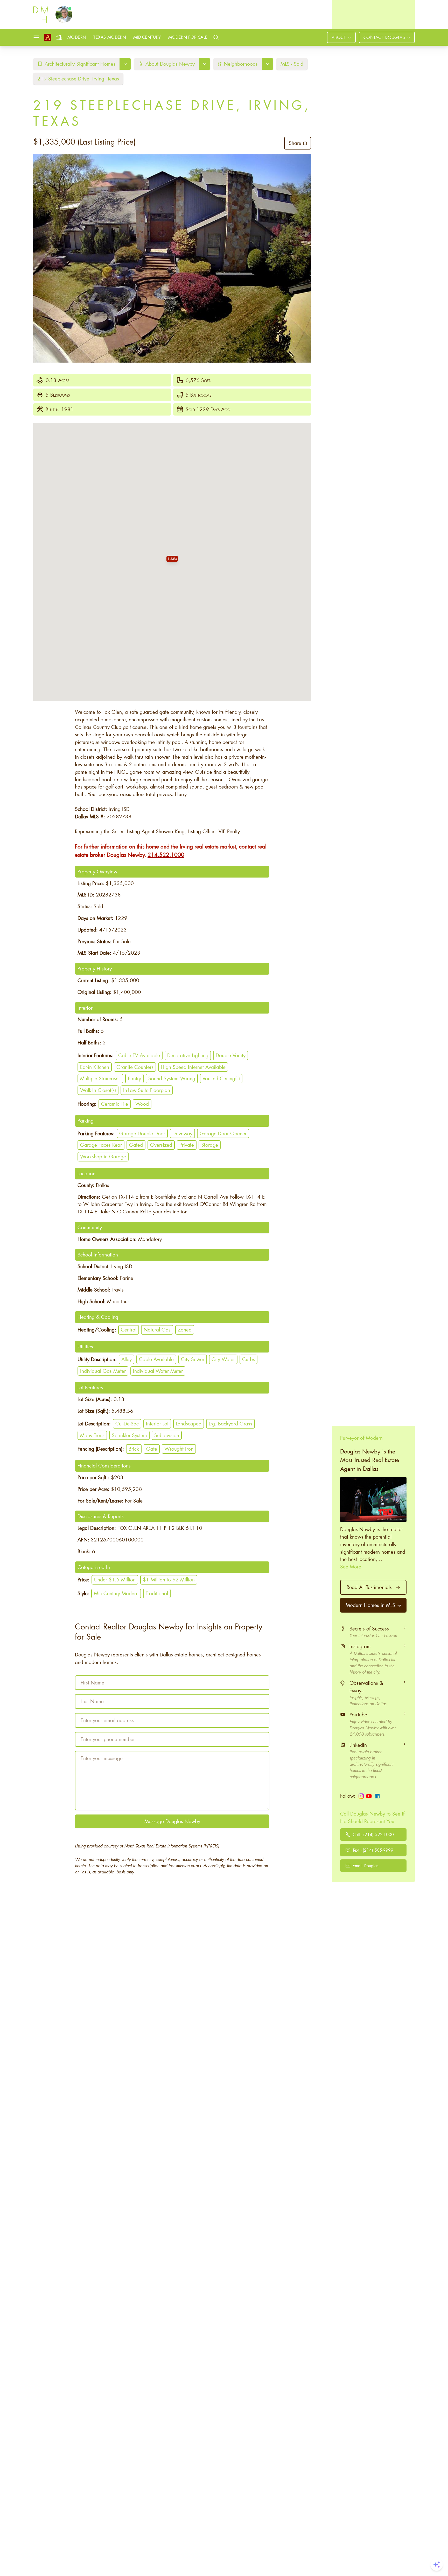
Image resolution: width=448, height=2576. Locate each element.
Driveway (182, 1133)
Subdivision (167, 1435)
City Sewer (193, 1359)
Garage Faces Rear (101, 1145)
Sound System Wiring (172, 1078)
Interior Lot (157, 1423)
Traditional (157, 1593)
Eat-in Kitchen (95, 1067)
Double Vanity (231, 1055)
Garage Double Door (142, 1133)
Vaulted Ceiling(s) (221, 1078)
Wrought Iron (179, 1449)
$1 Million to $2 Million (169, 1579)
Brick (134, 1449)
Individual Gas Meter (103, 1371)
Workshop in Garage (103, 1156)
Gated (136, 1145)
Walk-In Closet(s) (98, 1090)
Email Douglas (365, 1865)
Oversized (161, 1145)
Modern (77, 37)
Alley (127, 1359)
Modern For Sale (188, 37)
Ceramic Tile (115, 1104)
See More (351, 1567)
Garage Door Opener (223, 1133)
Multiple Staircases (100, 1078)
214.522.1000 (166, 855)
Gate (152, 1449)
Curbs (248, 1359)
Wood (142, 1104)
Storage (210, 1145)
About (339, 37)
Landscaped (189, 1423)
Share (295, 143)
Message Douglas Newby (172, 1821)
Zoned (185, 1330)
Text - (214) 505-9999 (373, 1850)
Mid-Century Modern (116, 1593)
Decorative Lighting (188, 1055)
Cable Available (156, 1359)
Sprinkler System (129, 1435)
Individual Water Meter (158, 1371)
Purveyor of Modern (361, 1438)
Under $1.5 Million (115, 1579)
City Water (223, 1359)
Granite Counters (135, 1067)
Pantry (134, 1078)
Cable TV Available (139, 1055)
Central (129, 1330)
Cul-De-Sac (127, 1423)
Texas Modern (110, 37)
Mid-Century (147, 37)
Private (187, 1145)
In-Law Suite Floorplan (147, 1090)
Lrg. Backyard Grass (230, 1423)
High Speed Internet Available (193, 1067)
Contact (384, 37)
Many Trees (92, 1435)
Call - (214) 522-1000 (373, 1834)
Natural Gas (157, 1330)
